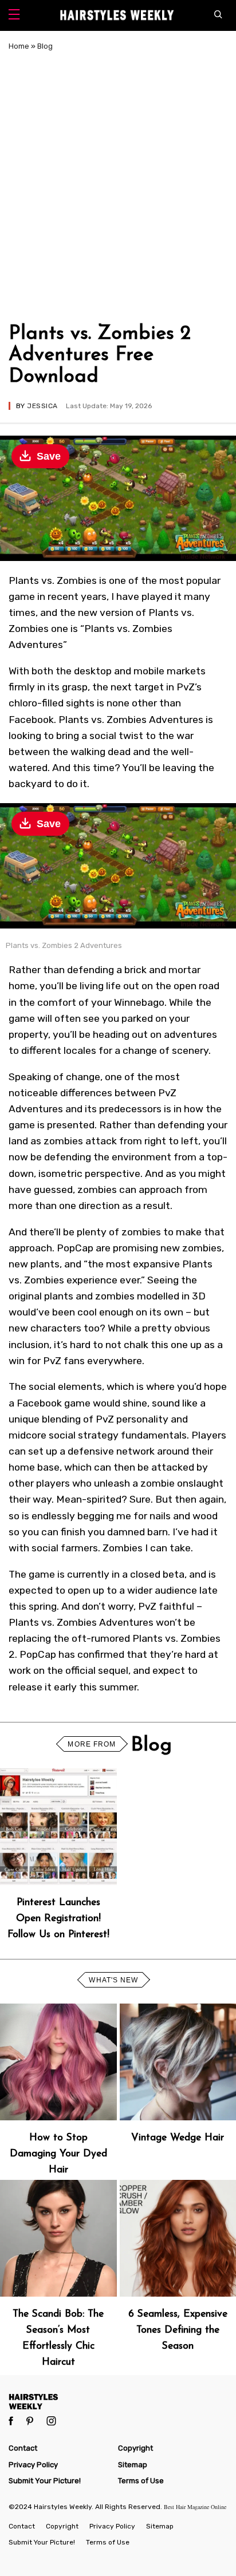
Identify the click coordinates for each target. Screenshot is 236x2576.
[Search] (221, 15)
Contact (23, 2448)
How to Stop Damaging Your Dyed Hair (58, 2154)
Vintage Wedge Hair (178, 2138)
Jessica (42, 406)
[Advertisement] (118, 185)
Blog (45, 46)
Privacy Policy (33, 2465)
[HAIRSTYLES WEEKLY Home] (118, 2401)
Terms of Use (141, 2481)
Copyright (135, 2448)
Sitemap (133, 2465)
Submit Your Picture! (45, 2481)
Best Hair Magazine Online (195, 2507)
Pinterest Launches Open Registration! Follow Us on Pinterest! (58, 1919)
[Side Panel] (14, 16)
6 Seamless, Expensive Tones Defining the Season (178, 2330)
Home (19, 46)
